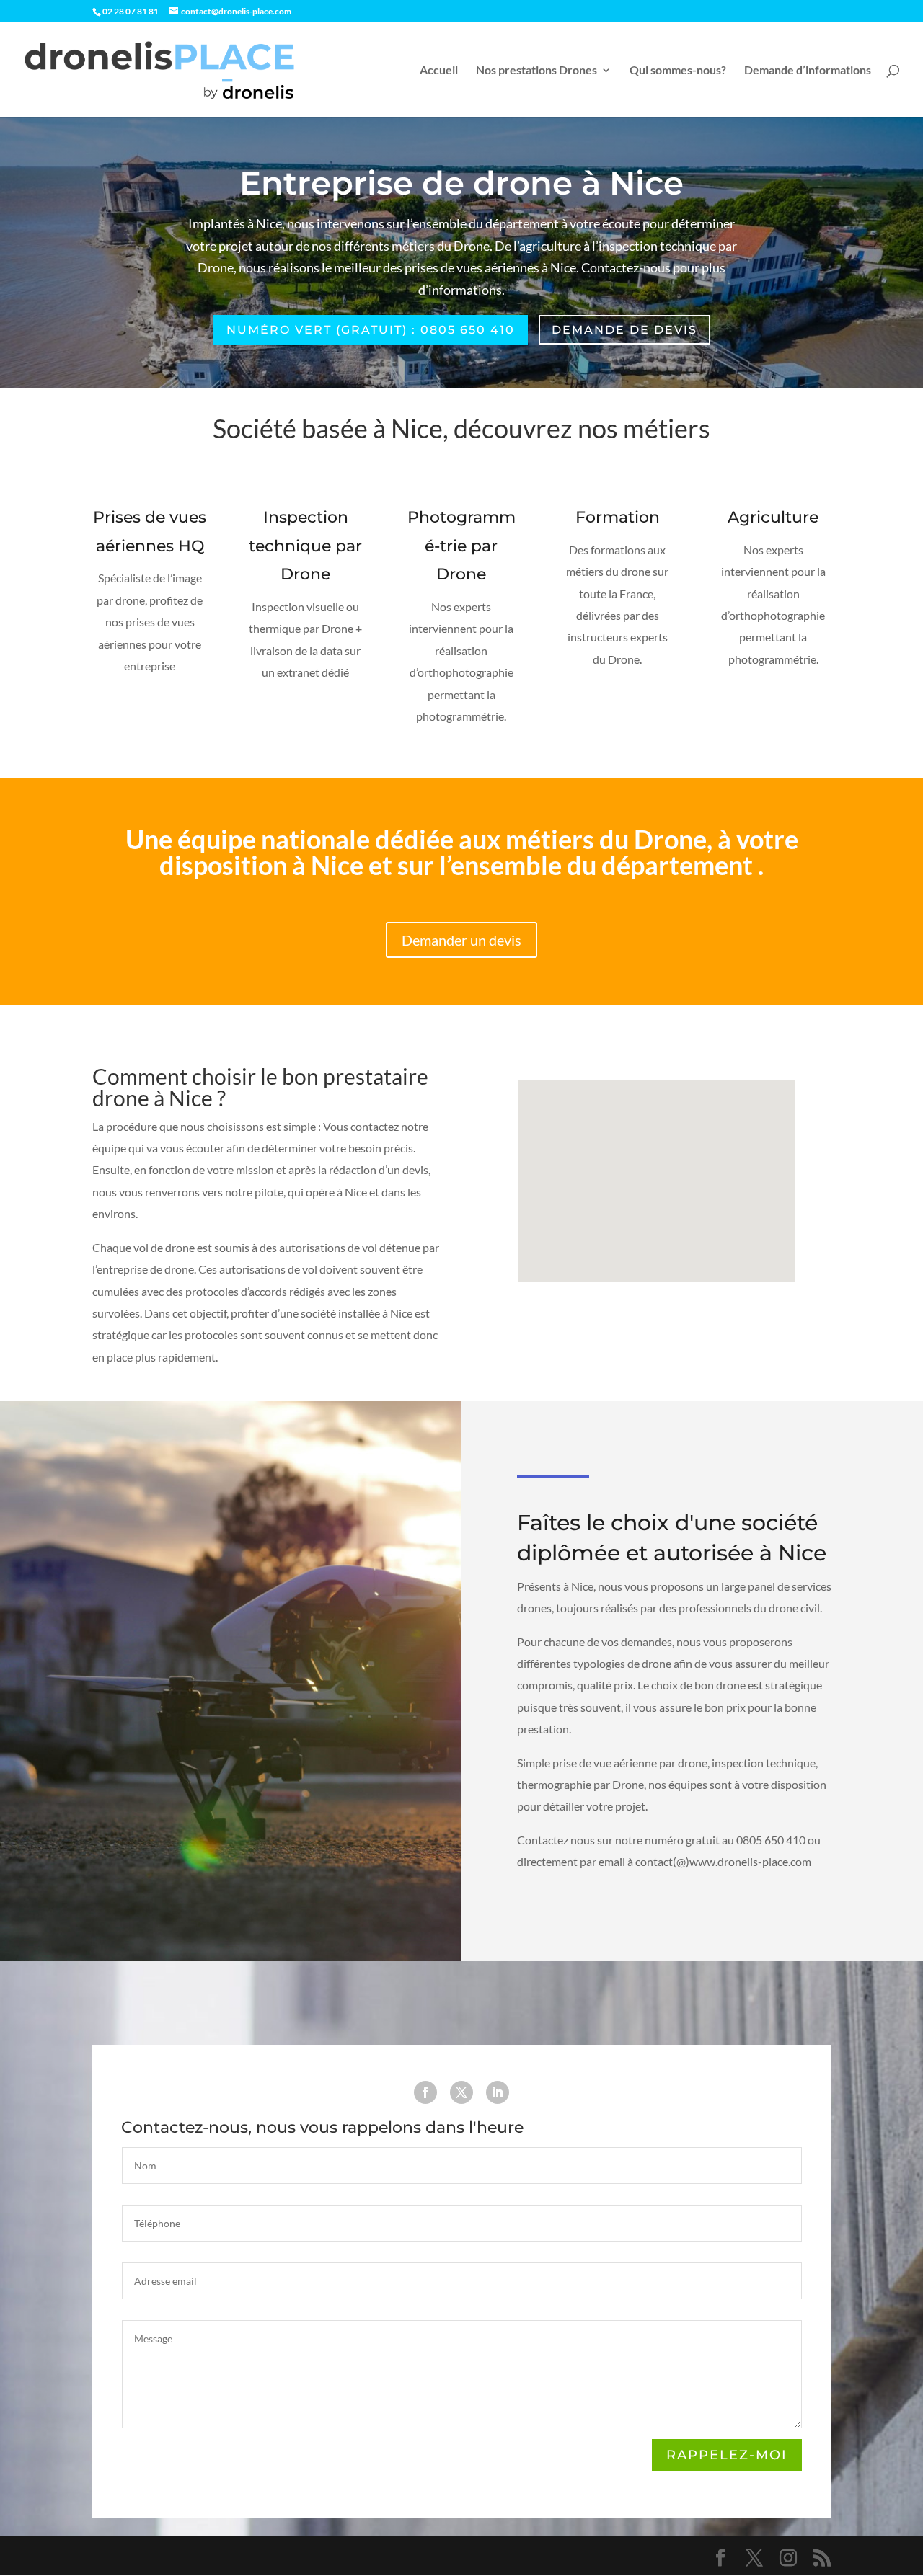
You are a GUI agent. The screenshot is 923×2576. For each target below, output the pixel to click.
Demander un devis (461, 940)
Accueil (439, 71)
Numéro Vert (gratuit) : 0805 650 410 (371, 330)
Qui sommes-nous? (678, 71)
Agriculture (773, 517)
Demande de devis (624, 330)
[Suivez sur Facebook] (425, 2092)
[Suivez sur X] (461, 2092)
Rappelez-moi (727, 2455)
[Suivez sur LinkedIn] (498, 2092)
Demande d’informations (808, 71)
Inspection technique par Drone (305, 546)
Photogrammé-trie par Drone (461, 546)
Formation (618, 517)
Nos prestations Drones (536, 71)
